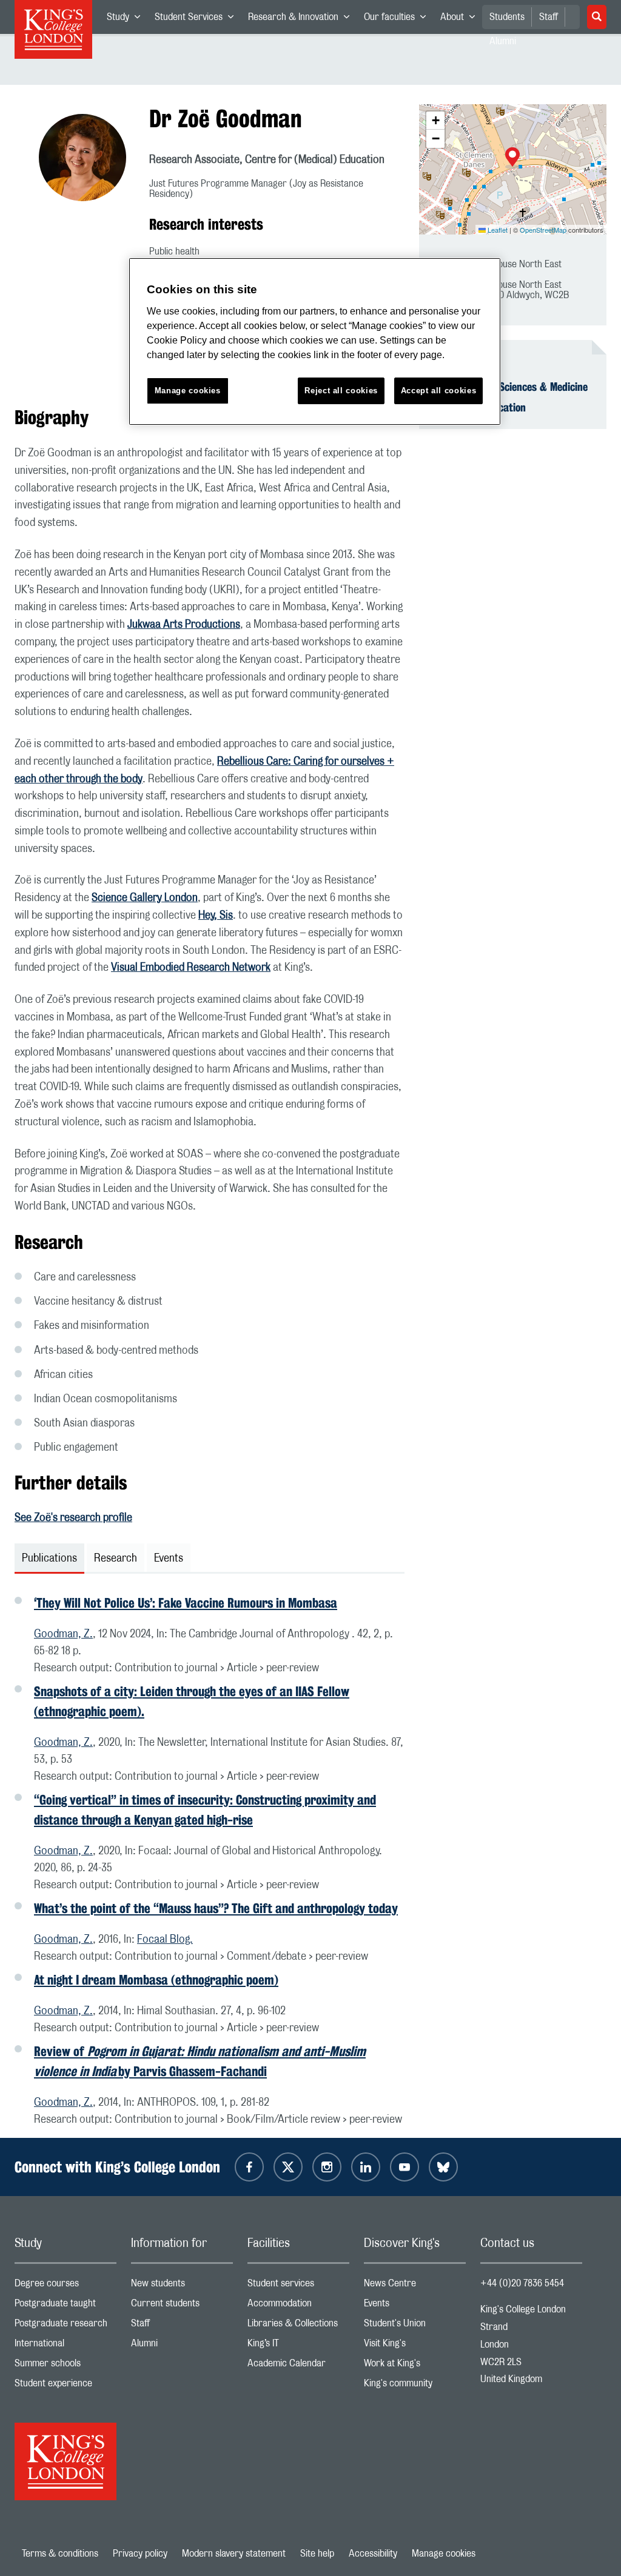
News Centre (415, 2286)
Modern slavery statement (234, 2554)
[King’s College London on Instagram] (327, 2167)
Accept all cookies (439, 391)
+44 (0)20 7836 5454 (522, 2283)
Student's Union (415, 2326)
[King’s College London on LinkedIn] (366, 2167)
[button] (512, 158)
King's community (415, 2386)
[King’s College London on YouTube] (404, 2167)
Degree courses (65, 2286)
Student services (298, 2286)
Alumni (182, 2346)
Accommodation (298, 2306)
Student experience (65, 2386)
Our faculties (398, 19)
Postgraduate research (65, 2326)
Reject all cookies (341, 391)
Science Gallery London (145, 898)
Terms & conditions (60, 2554)
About (461, 19)
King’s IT (298, 2346)
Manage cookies (444, 2554)
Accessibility (373, 2554)
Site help (317, 2554)
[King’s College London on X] (288, 2167)
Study (127, 19)
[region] (315, 341)
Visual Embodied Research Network (191, 968)
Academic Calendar (298, 2366)
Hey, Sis (216, 916)
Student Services (198, 19)
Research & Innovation (302, 19)
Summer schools (65, 2366)
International (65, 2346)
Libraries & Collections (298, 2326)
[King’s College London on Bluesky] (443, 2167)
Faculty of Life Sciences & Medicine (511, 387)
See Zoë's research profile (73, 1518)
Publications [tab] (49, 1559)
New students (182, 2286)
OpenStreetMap (543, 230)
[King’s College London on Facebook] (249, 2167)
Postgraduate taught (65, 2306)
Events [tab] (169, 1559)
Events (415, 2306)
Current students (182, 2306)
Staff (549, 17)
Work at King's (415, 2366)
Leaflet (497, 230)
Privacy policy (140, 2554)
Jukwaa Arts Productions (184, 625)
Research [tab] (116, 1559)
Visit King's (415, 2346)
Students (507, 17)
